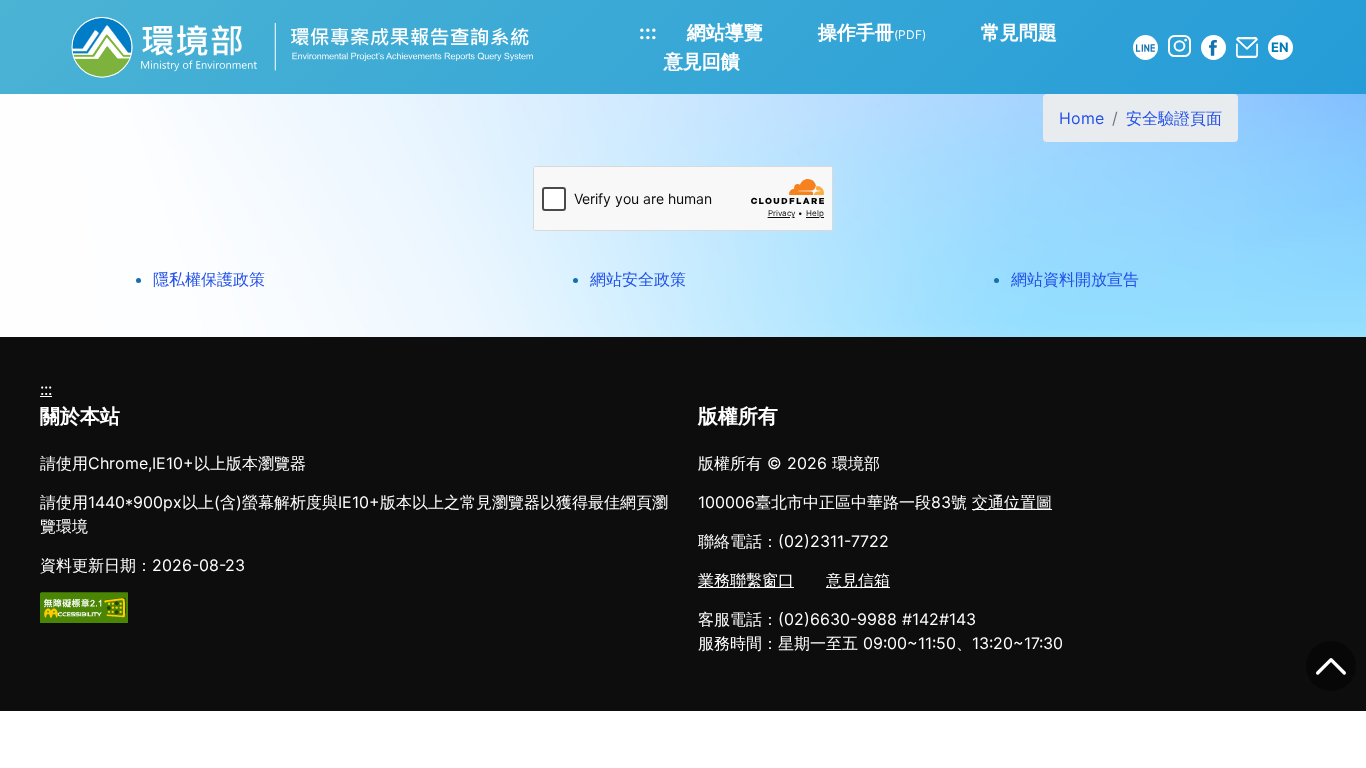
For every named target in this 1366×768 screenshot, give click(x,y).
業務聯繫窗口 (746, 580)
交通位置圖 (1012, 502)
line (1145, 47)
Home (1081, 118)
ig (1179, 46)
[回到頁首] (1331, 666)
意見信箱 (858, 580)
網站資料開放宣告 (1075, 279)
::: (648, 32)
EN (1280, 47)
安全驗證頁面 (1174, 118)
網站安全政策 (638, 279)
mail (1247, 47)
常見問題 (1019, 32)
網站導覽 (725, 32)
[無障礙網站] (84, 606)
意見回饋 (702, 61)
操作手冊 (872, 32)
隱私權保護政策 (209, 279)
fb (1213, 47)
